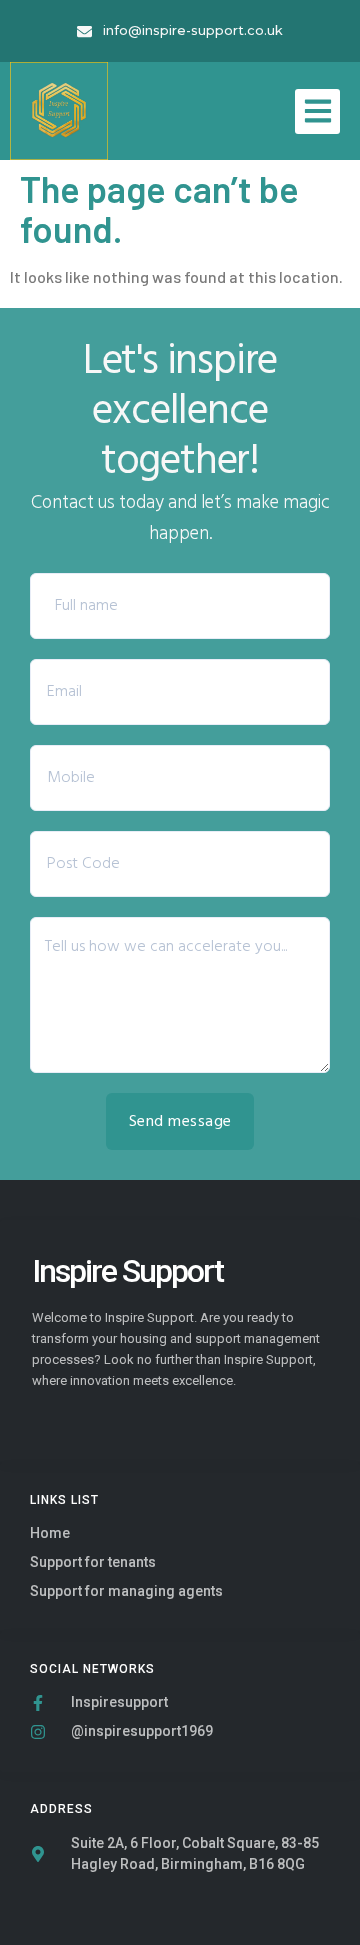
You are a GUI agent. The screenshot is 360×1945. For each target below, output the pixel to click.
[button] (317, 111)
